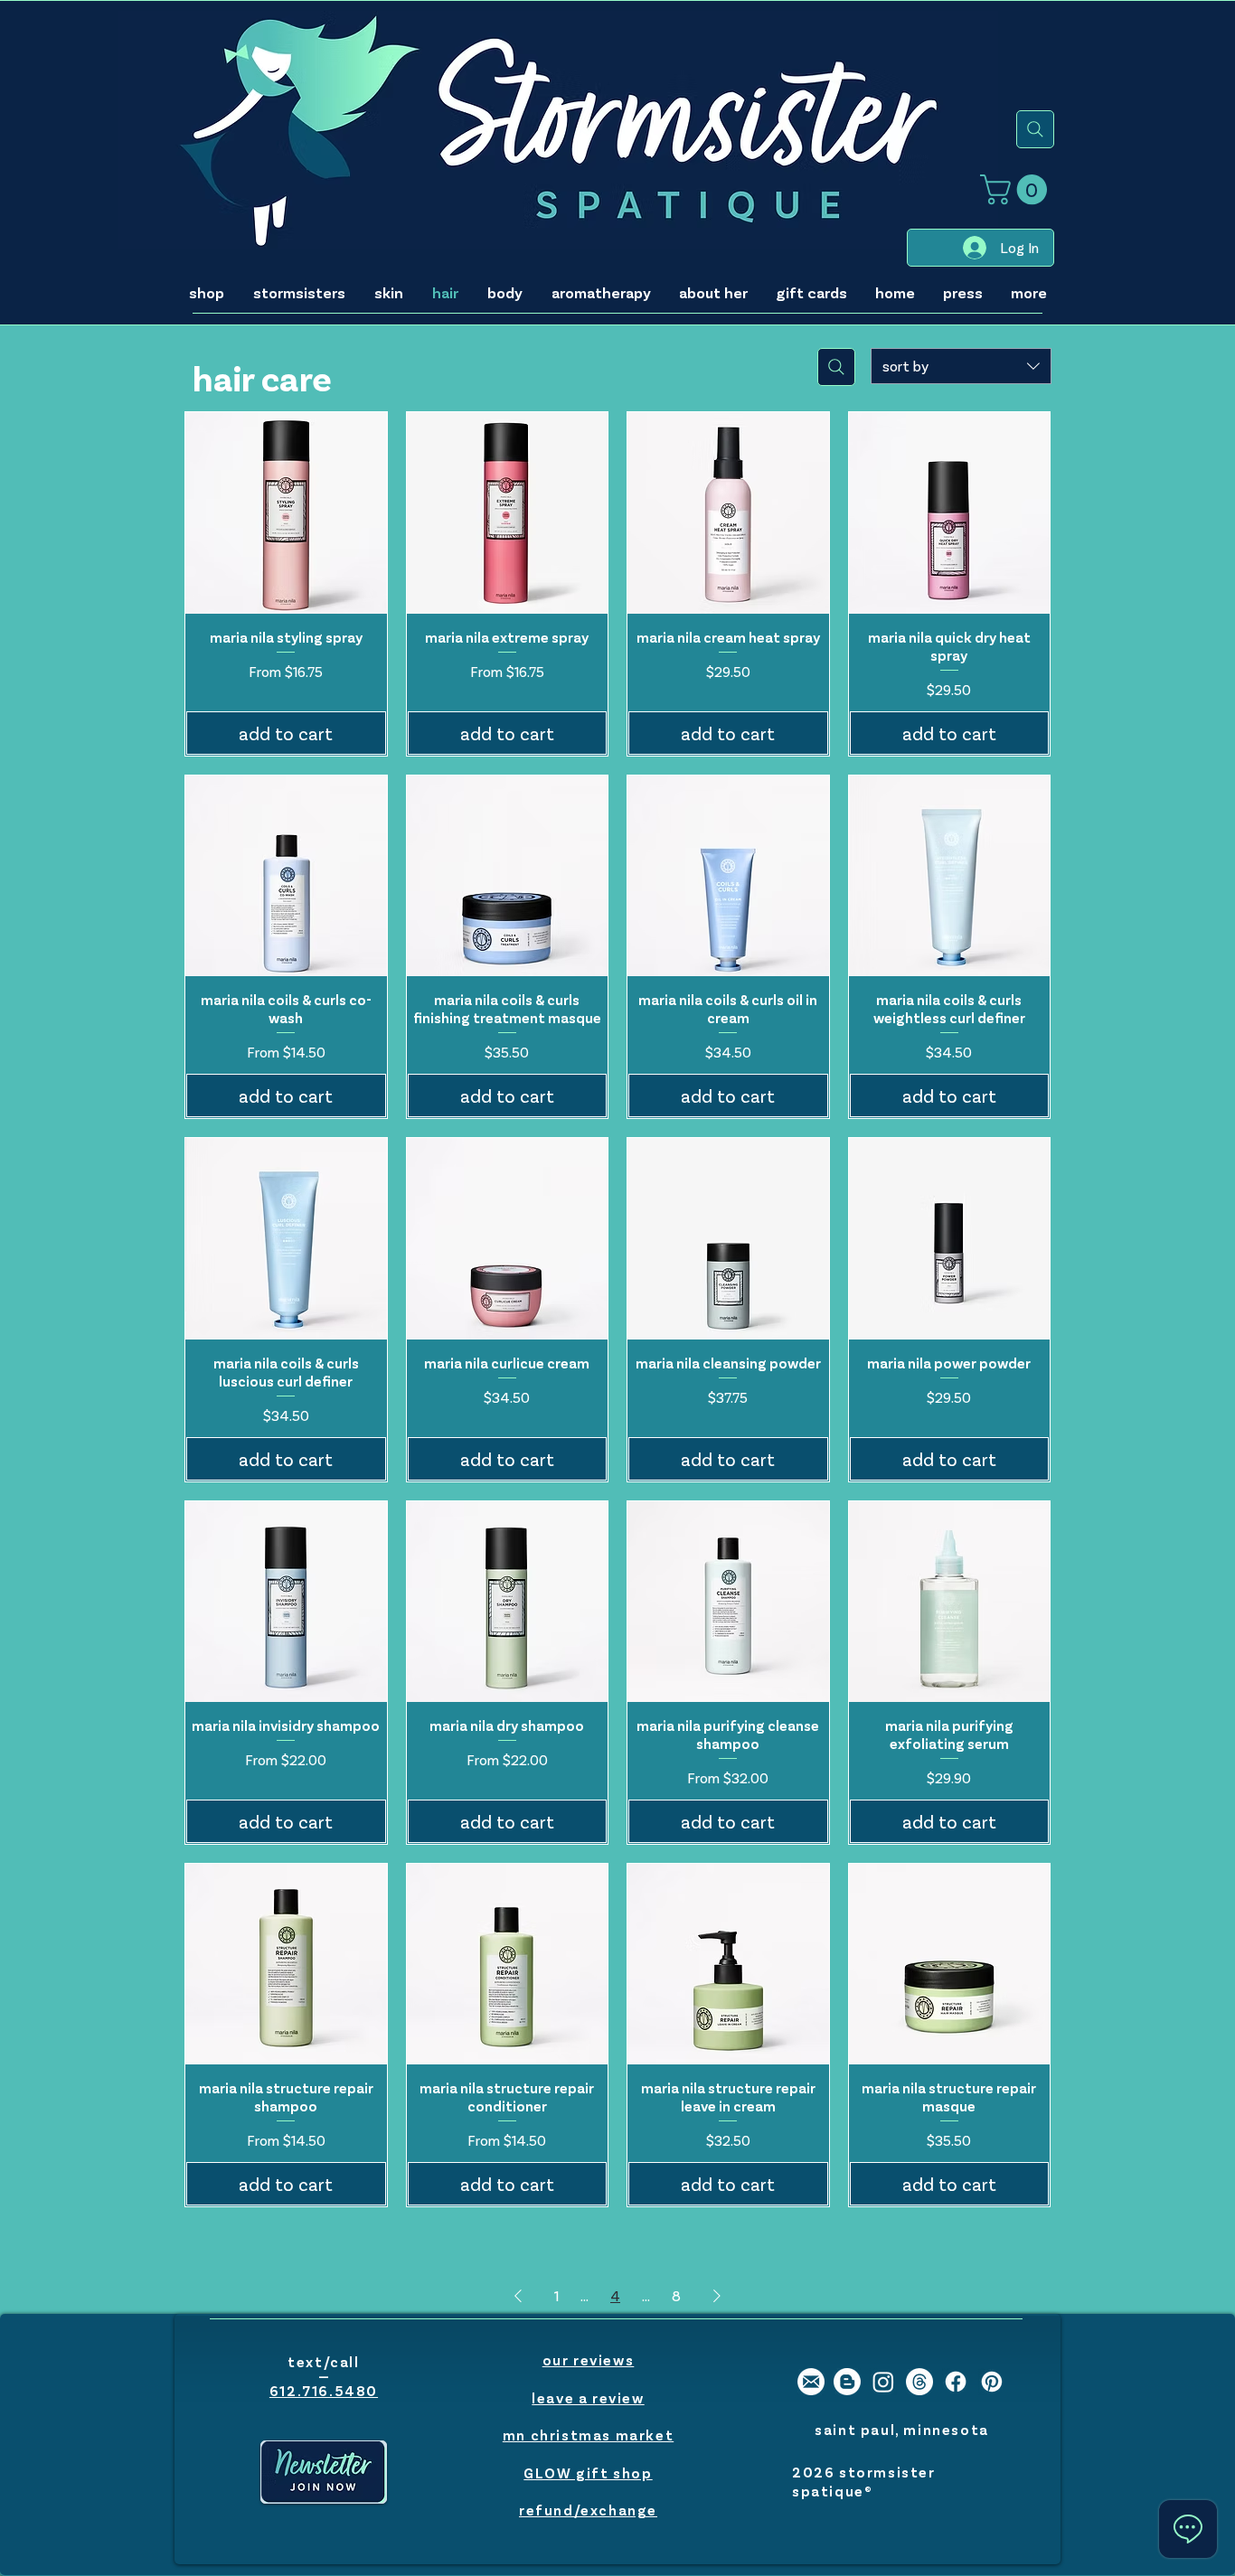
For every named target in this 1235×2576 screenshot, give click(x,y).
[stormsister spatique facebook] (956, 2382)
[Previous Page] (518, 2296)
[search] (1035, 129)
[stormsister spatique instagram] (883, 2382)
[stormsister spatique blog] (847, 2382)
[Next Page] (717, 2296)
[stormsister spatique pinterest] (992, 2382)
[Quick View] (286, 513)
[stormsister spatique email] (811, 2382)
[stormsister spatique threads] (919, 2382)
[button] (1017, 189)
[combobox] (961, 366)
